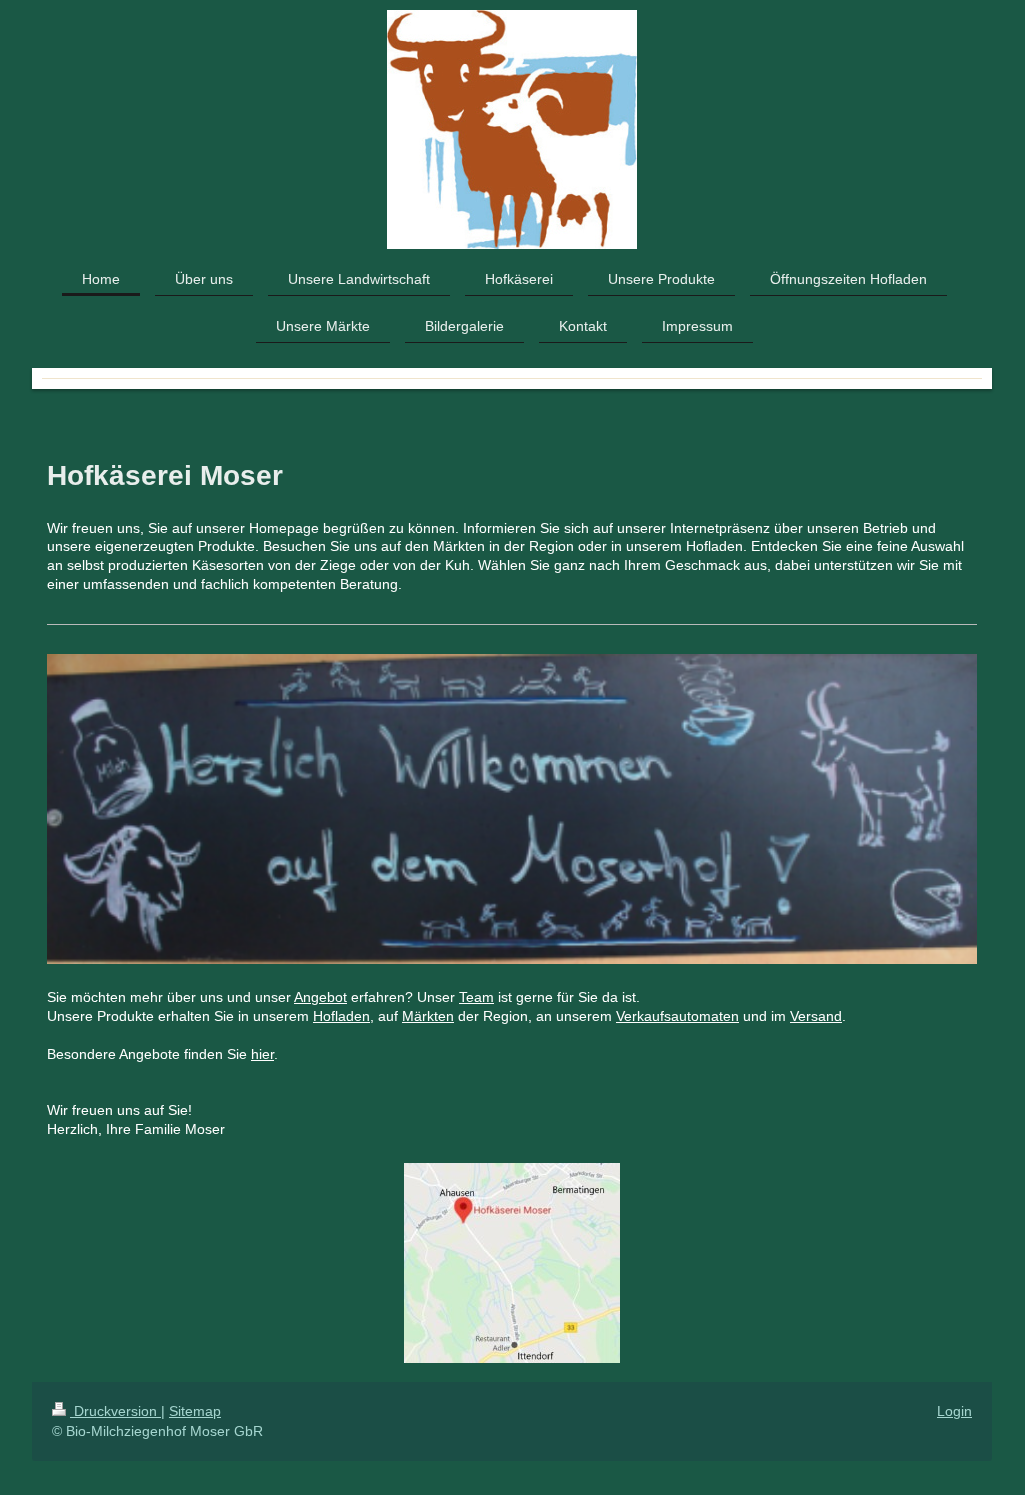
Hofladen (341, 1016)
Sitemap (195, 1411)
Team (476, 997)
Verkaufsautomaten (677, 1016)
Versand (816, 1016)
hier (262, 1054)
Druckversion (115, 1411)
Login (954, 1411)
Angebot (320, 997)
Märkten (428, 1016)
